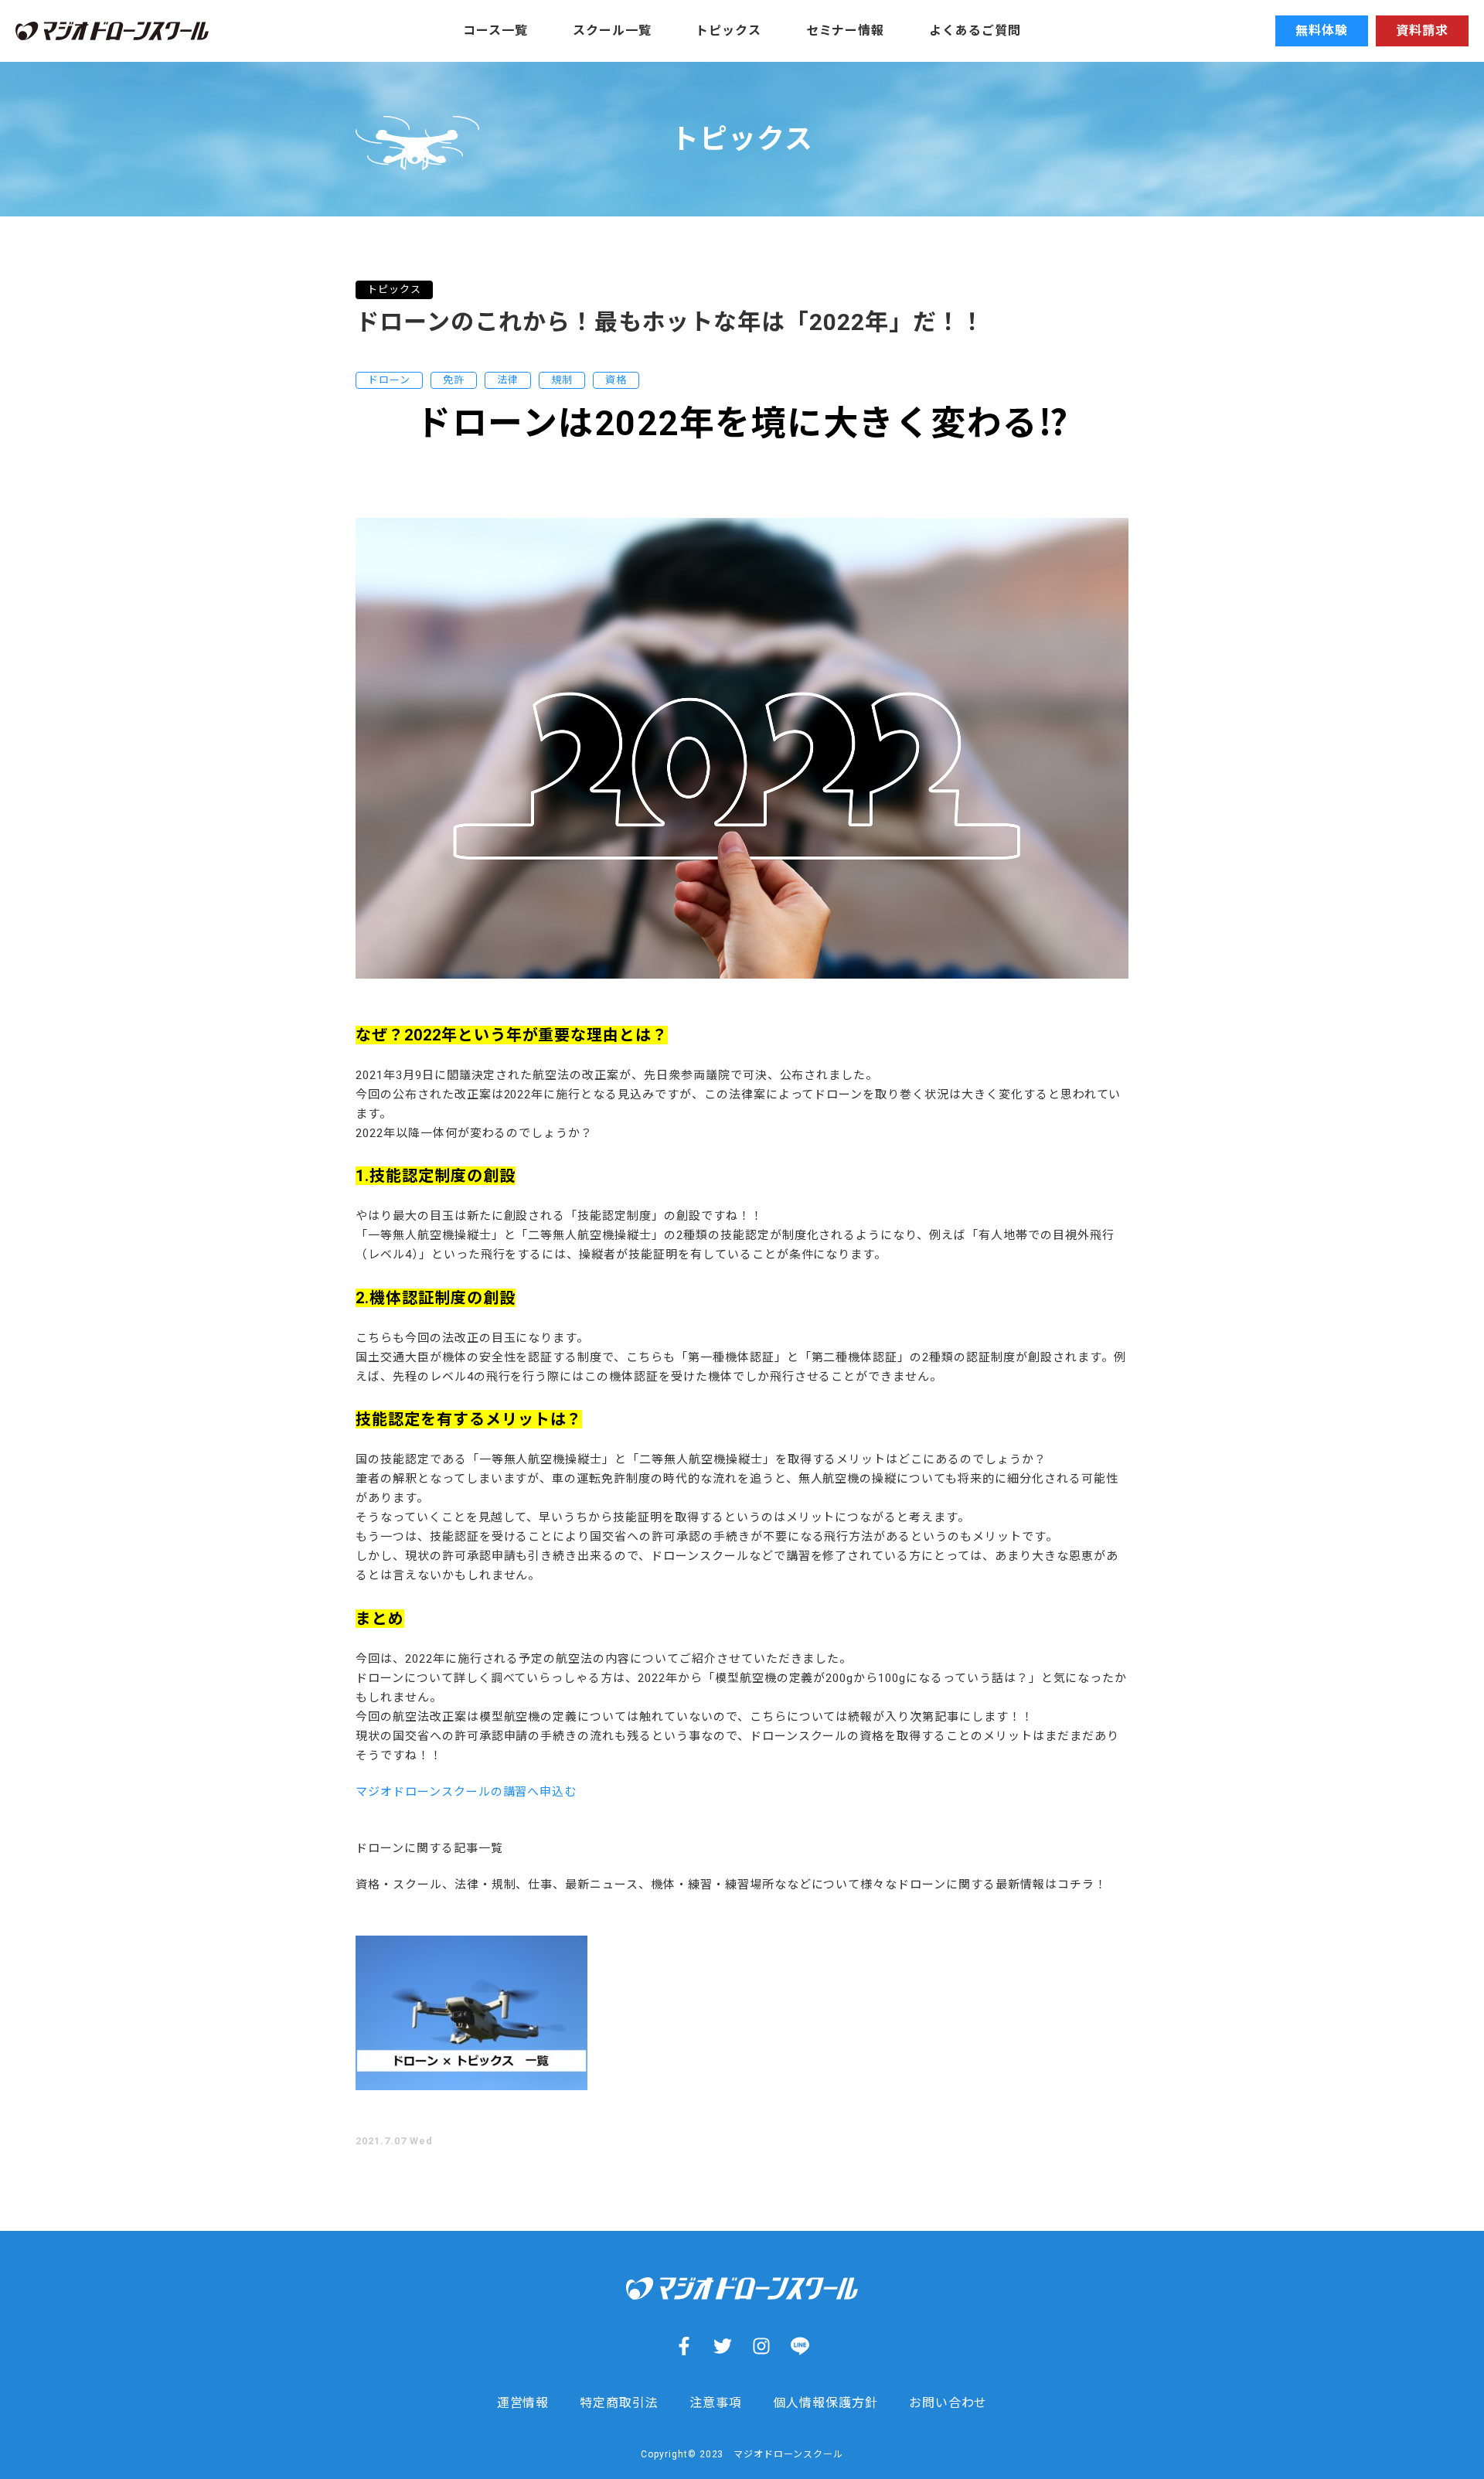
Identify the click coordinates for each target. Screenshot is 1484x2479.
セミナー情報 (846, 31)
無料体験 (1322, 31)
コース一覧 (495, 31)
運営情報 (523, 2403)
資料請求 (1422, 31)
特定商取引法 (619, 2403)
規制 (562, 380)
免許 (454, 380)
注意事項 (716, 2403)
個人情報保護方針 (825, 2403)
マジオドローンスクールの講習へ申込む (466, 1792)
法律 (508, 380)
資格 (616, 380)
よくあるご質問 (975, 31)
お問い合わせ (948, 2403)
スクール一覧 (612, 31)
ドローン (389, 380)
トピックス (728, 31)
